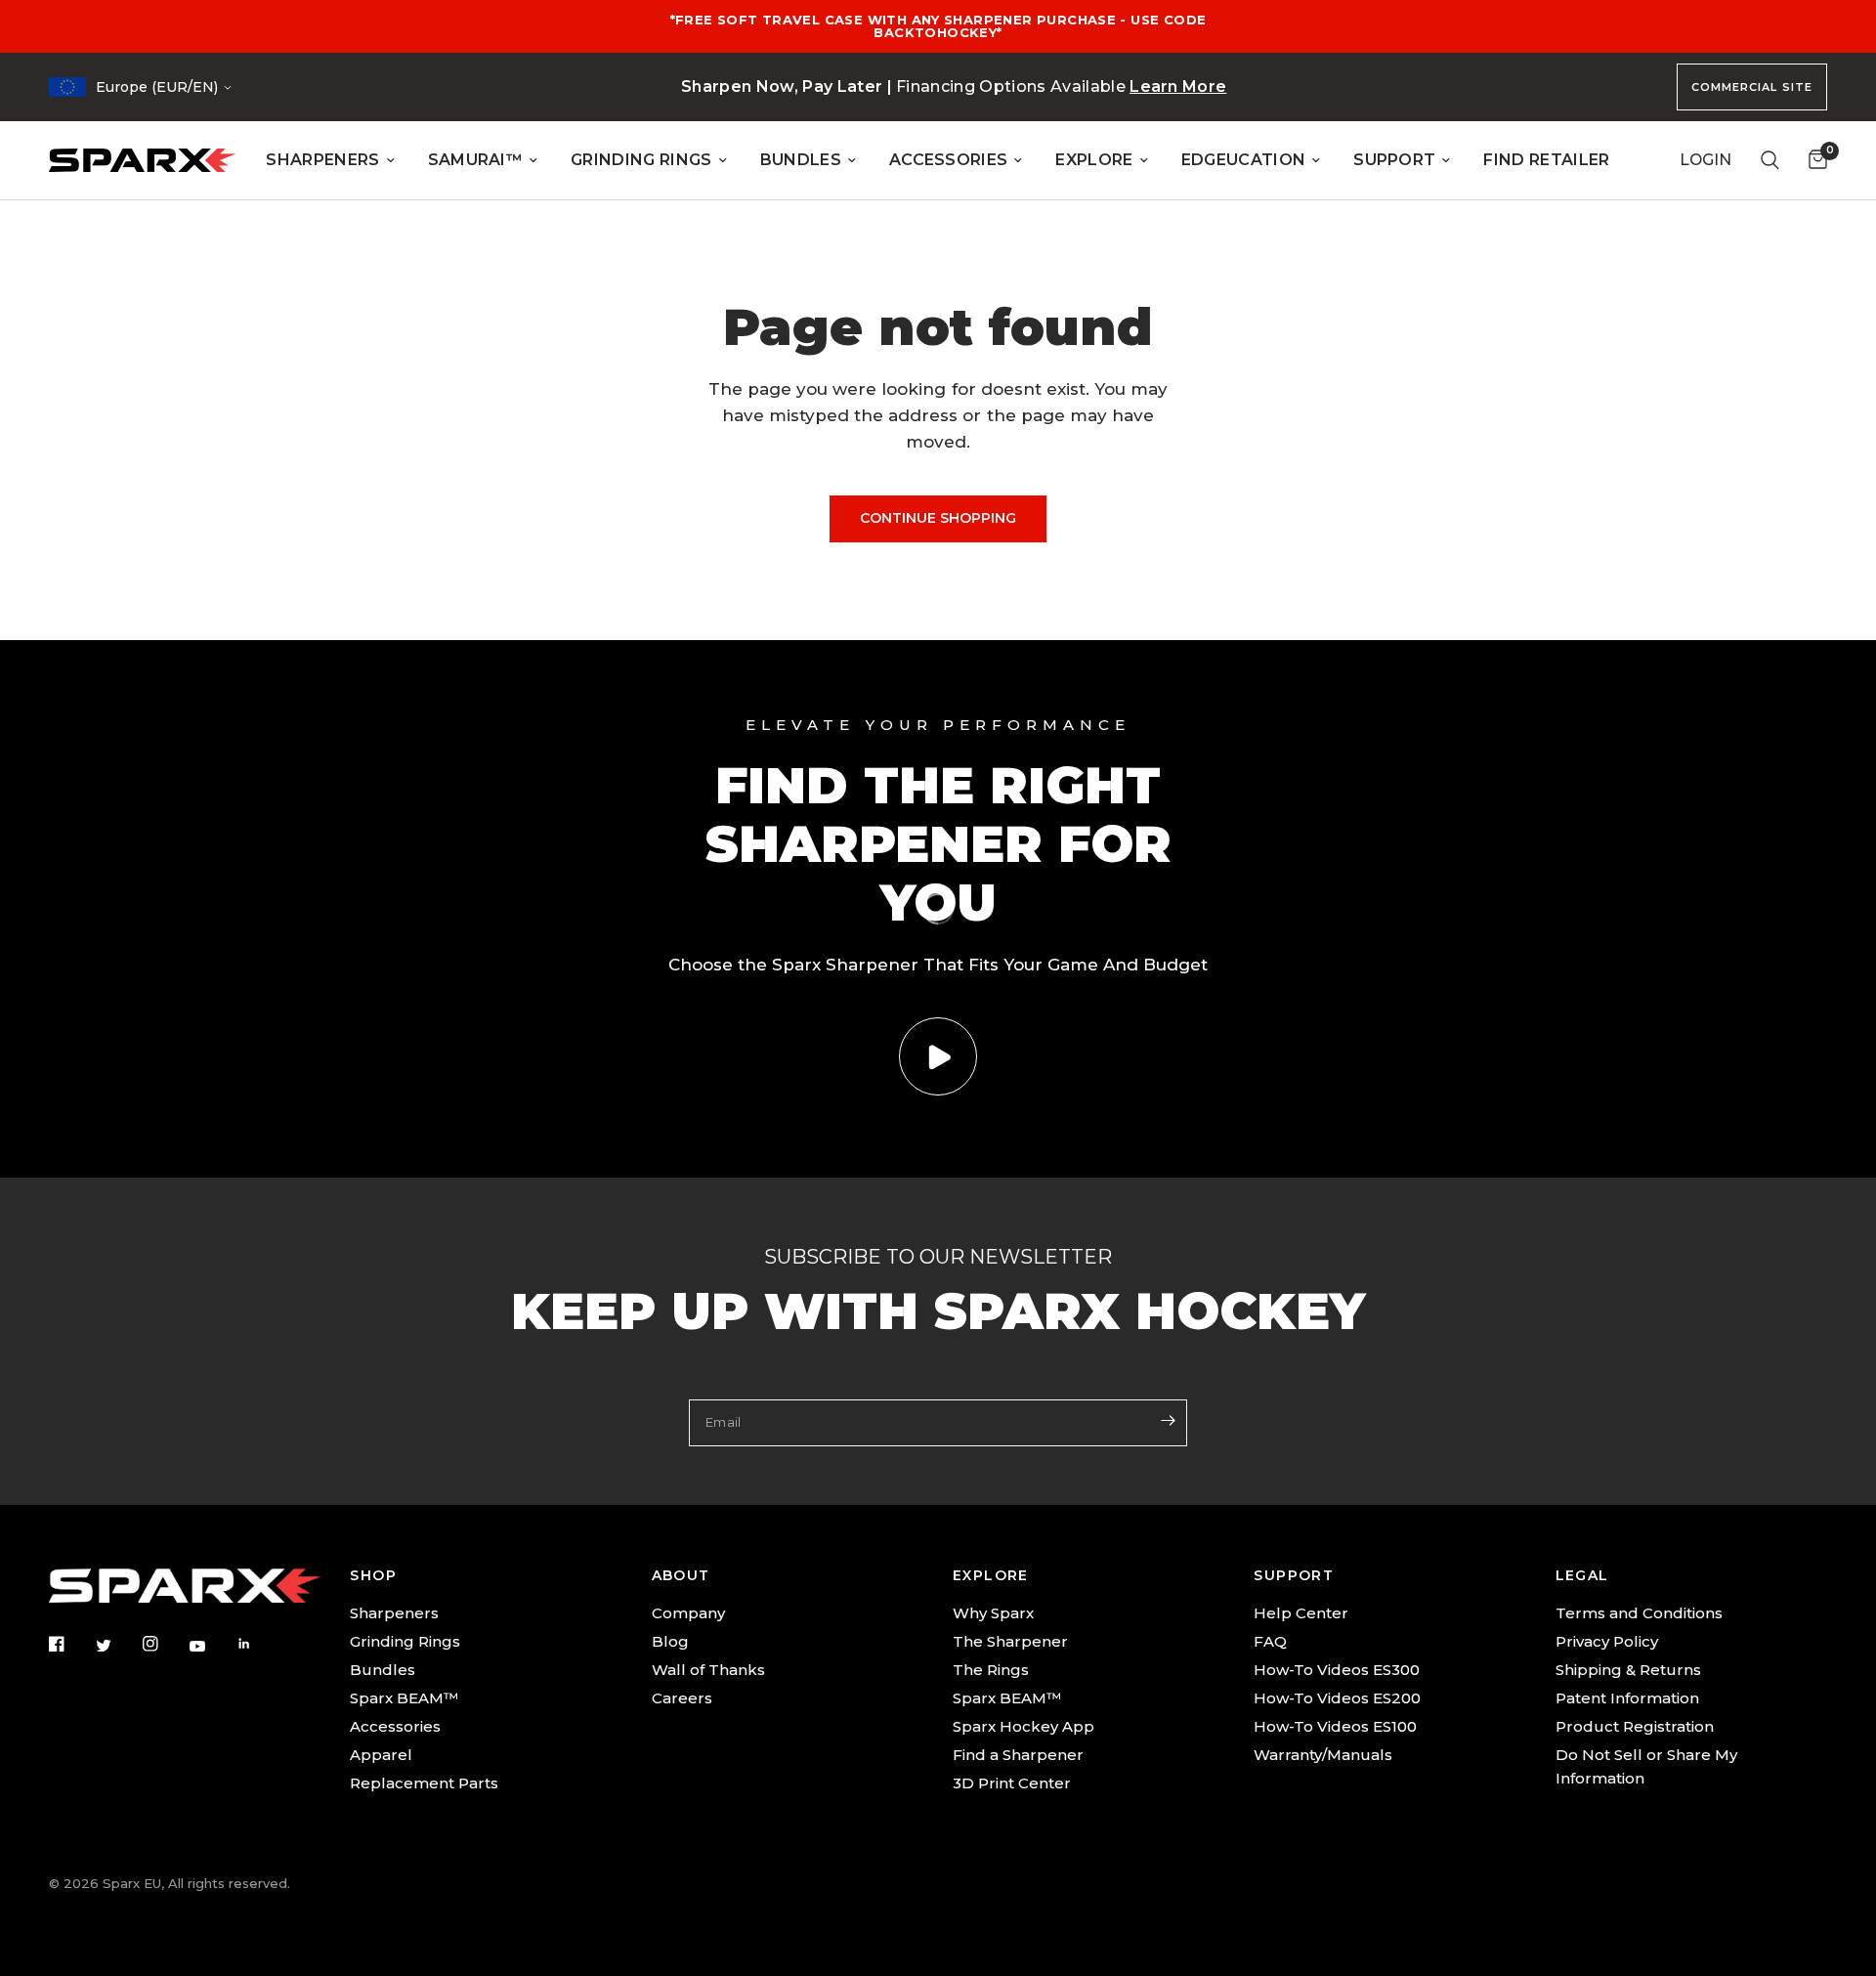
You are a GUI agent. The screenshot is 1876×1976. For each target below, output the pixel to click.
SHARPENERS (322, 160)
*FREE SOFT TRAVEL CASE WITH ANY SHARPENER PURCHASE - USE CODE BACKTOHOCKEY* (938, 26)
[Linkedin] (258, 1644)
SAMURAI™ (476, 160)
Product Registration (1635, 1726)
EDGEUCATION (1244, 160)
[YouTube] (211, 1646)
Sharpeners (394, 1613)
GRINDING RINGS (641, 160)
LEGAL (1582, 1575)
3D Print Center (1012, 1783)
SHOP (373, 1575)
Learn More (1178, 86)
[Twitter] (117, 1645)
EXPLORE (1094, 160)
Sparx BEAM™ (404, 1698)
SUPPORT (1394, 160)
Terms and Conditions (1639, 1613)
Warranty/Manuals (1323, 1755)
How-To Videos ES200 (1337, 1698)
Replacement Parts (424, 1783)
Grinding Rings (405, 1641)
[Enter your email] (1168, 1421)
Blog (670, 1641)
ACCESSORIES (949, 160)
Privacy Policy (1607, 1641)
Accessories (395, 1726)
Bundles (383, 1670)
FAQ (1270, 1641)
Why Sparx (993, 1613)
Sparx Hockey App (1023, 1726)
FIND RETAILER (1546, 160)
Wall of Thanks (708, 1670)
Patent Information (1627, 1698)
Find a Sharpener (1018, 1755)
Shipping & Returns (1628, 1670)
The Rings (991, 1670)
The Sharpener (1010, 1641)
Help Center (1301, 1613)
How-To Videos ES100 (1335, 1726)
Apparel (381, 1755)
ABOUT (681, 1575)
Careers (682, 1698)
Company (688, 1613)
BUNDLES (801, 160)
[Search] (1770, 160)
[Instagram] (164, 1644)
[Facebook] (70, 1644)
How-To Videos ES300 (1337, 1670)
